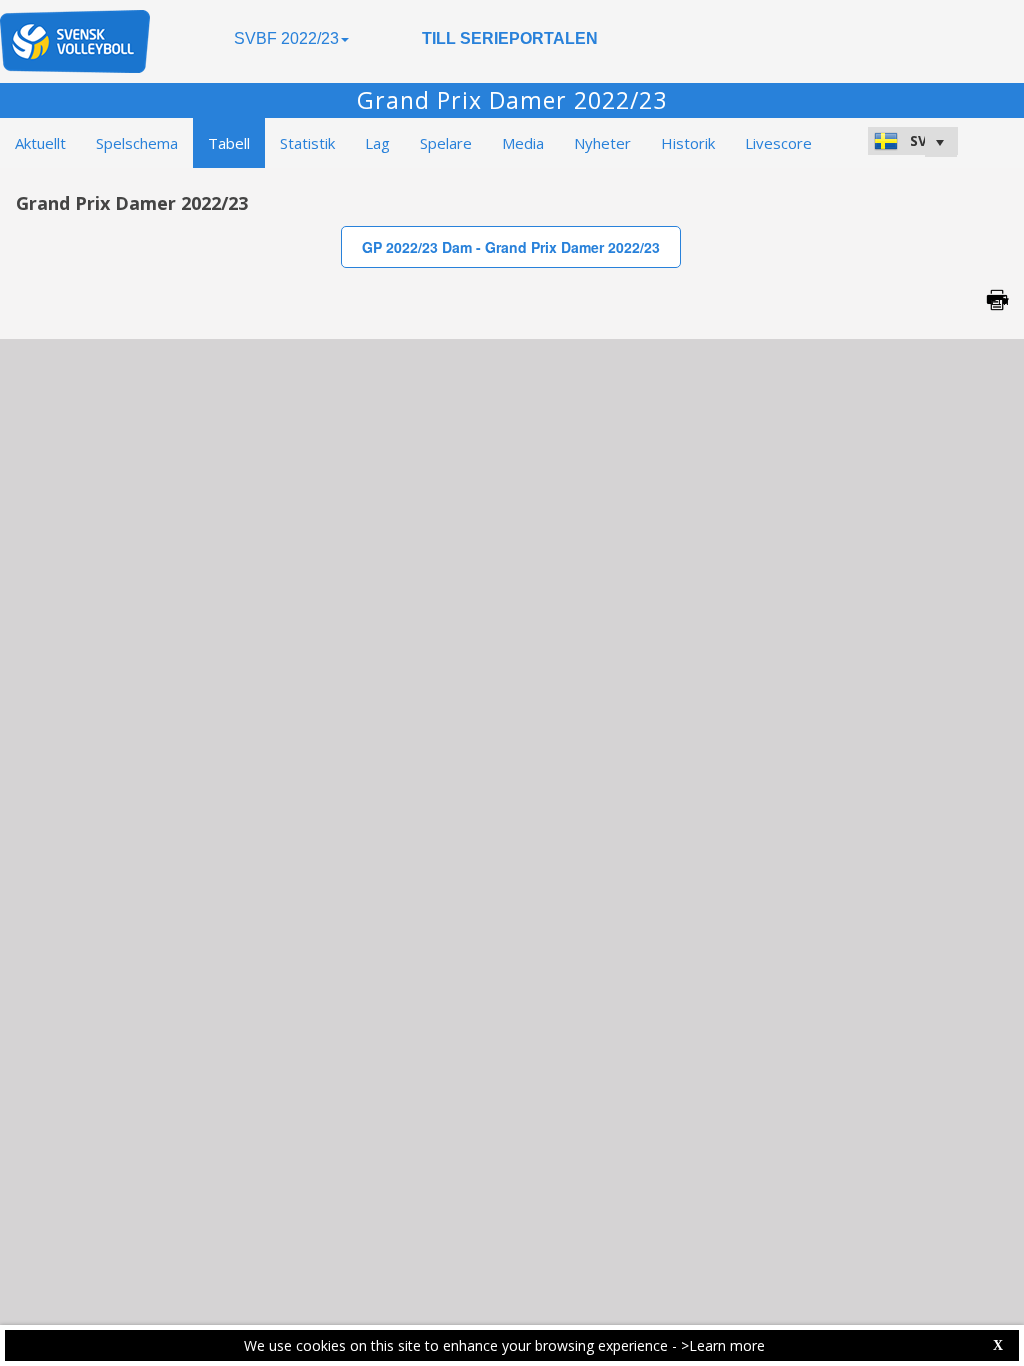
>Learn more (723, 1345)
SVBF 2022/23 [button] (286, 38)
